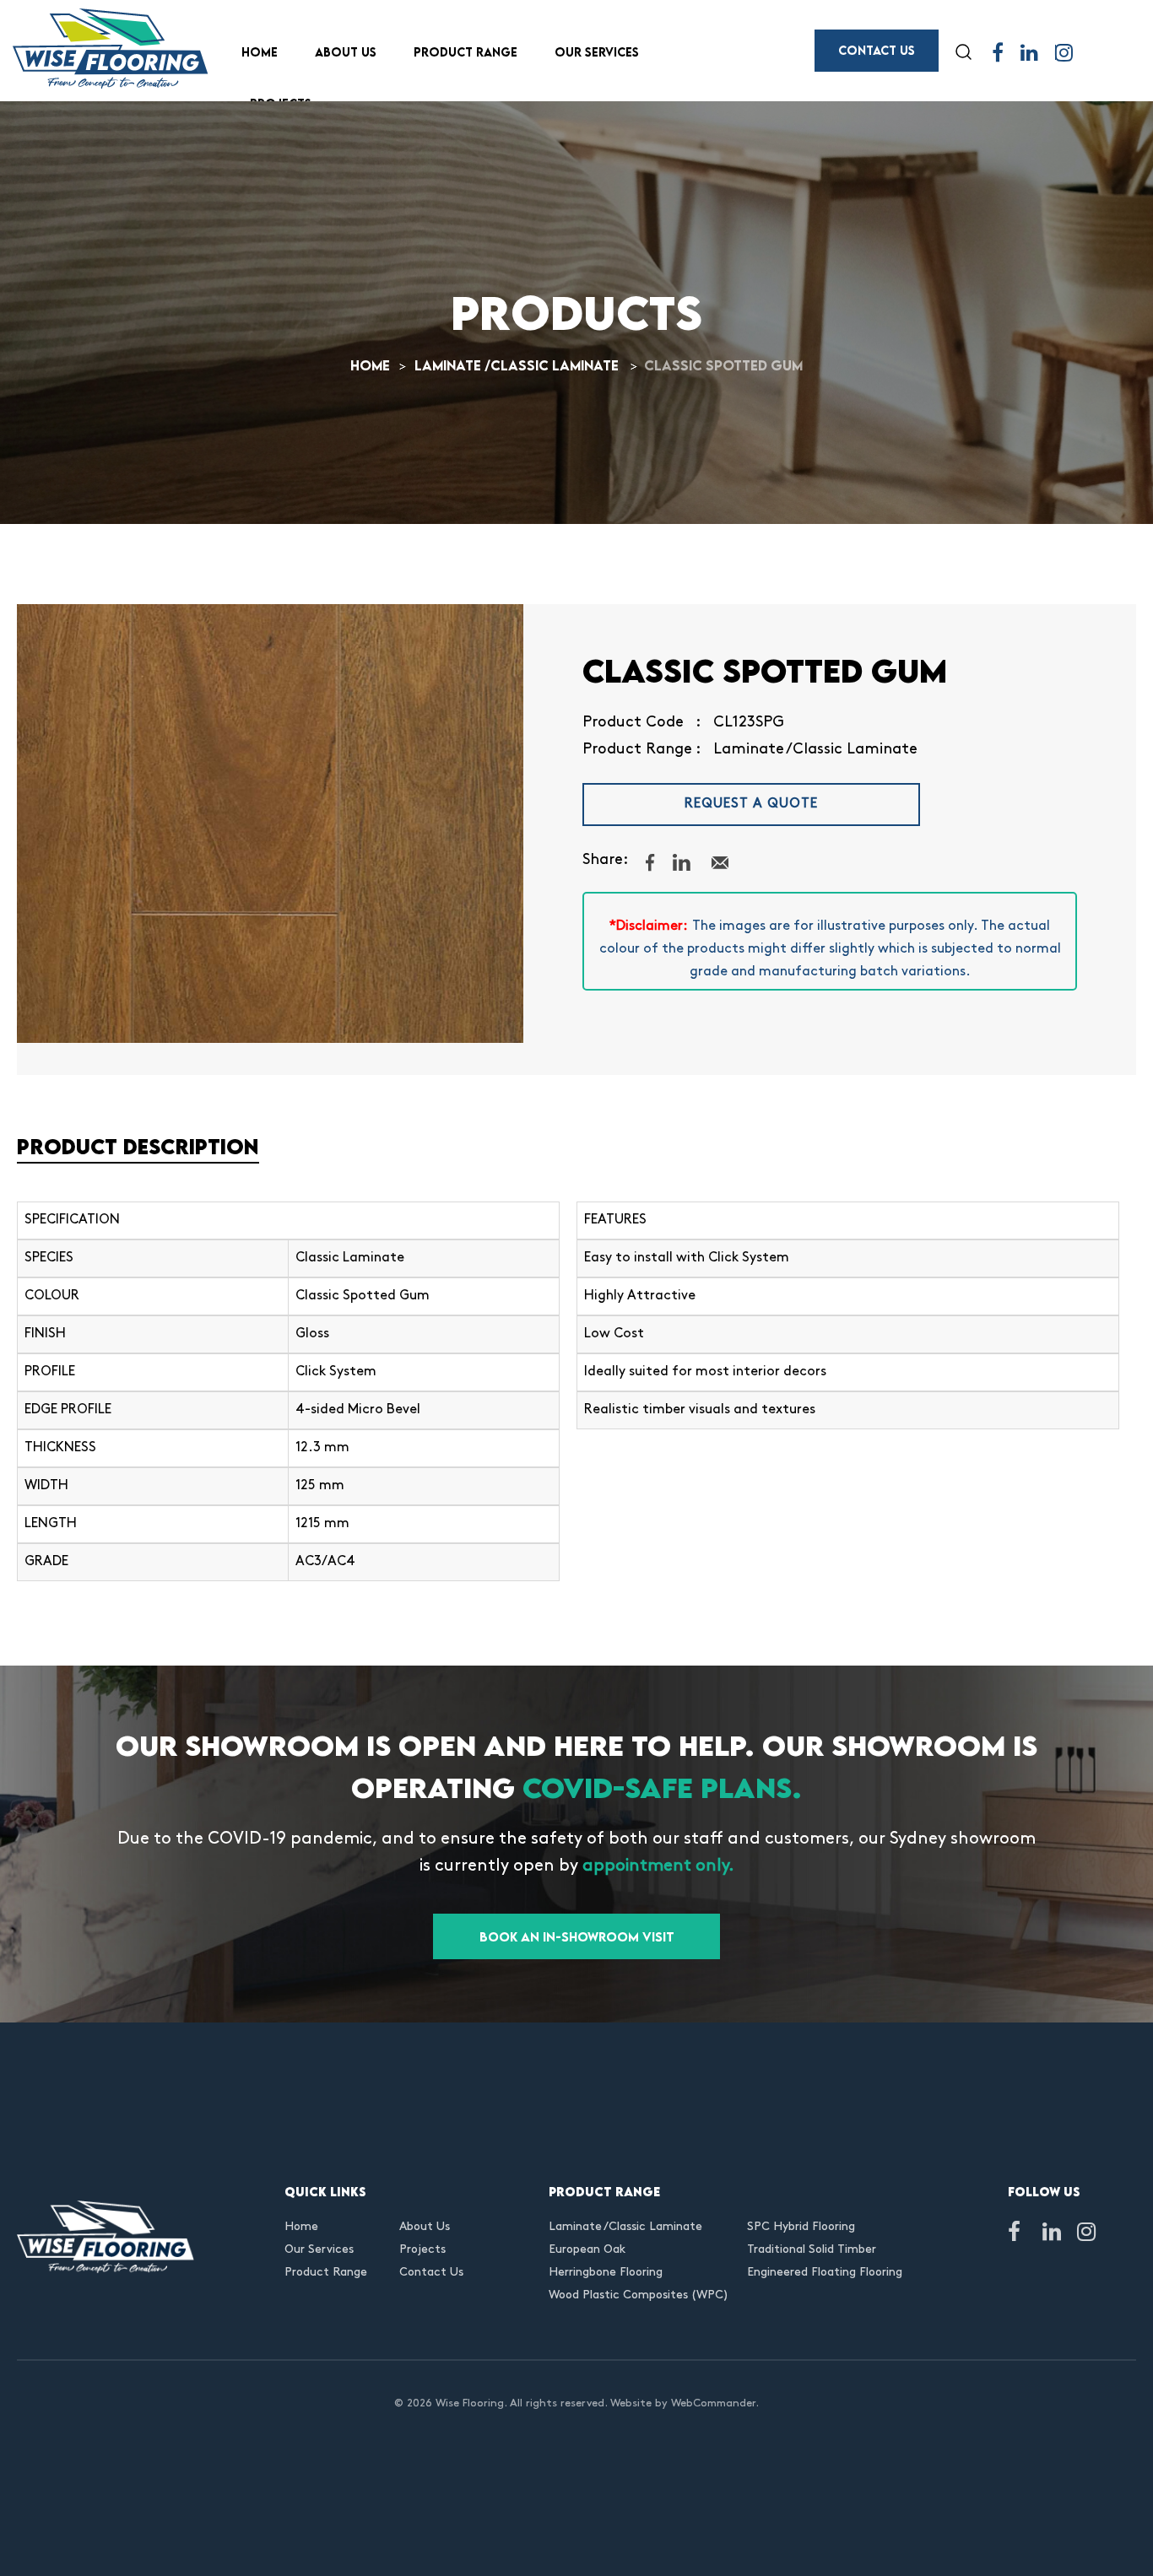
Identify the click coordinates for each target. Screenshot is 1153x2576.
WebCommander (713, 2403)
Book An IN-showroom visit (577, 1936)
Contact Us (877, 50)
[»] (381, 365)
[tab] (576, 1151)
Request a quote (751, 804)
